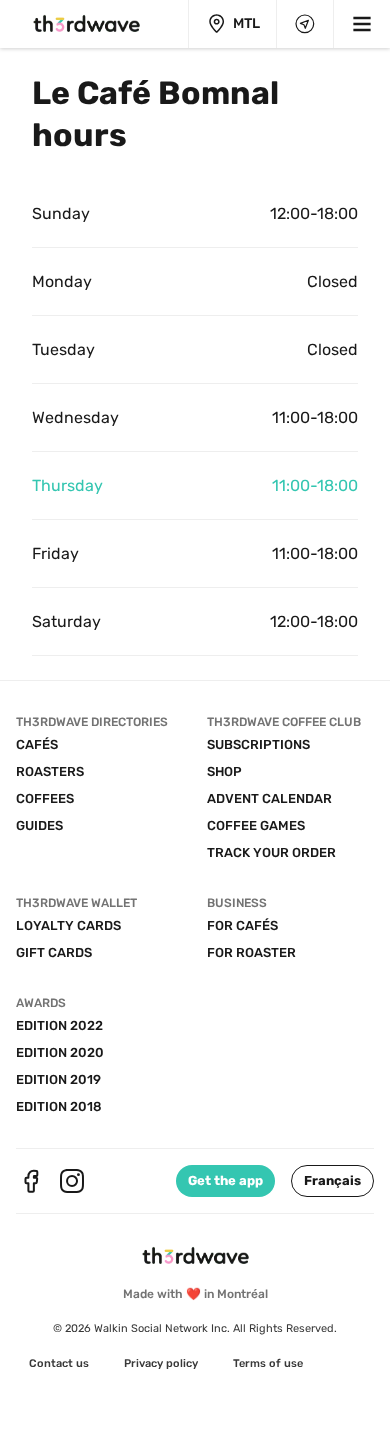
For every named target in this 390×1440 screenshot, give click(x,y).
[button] (332, 1181)
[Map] (305, 24)
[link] (59, 1364)
